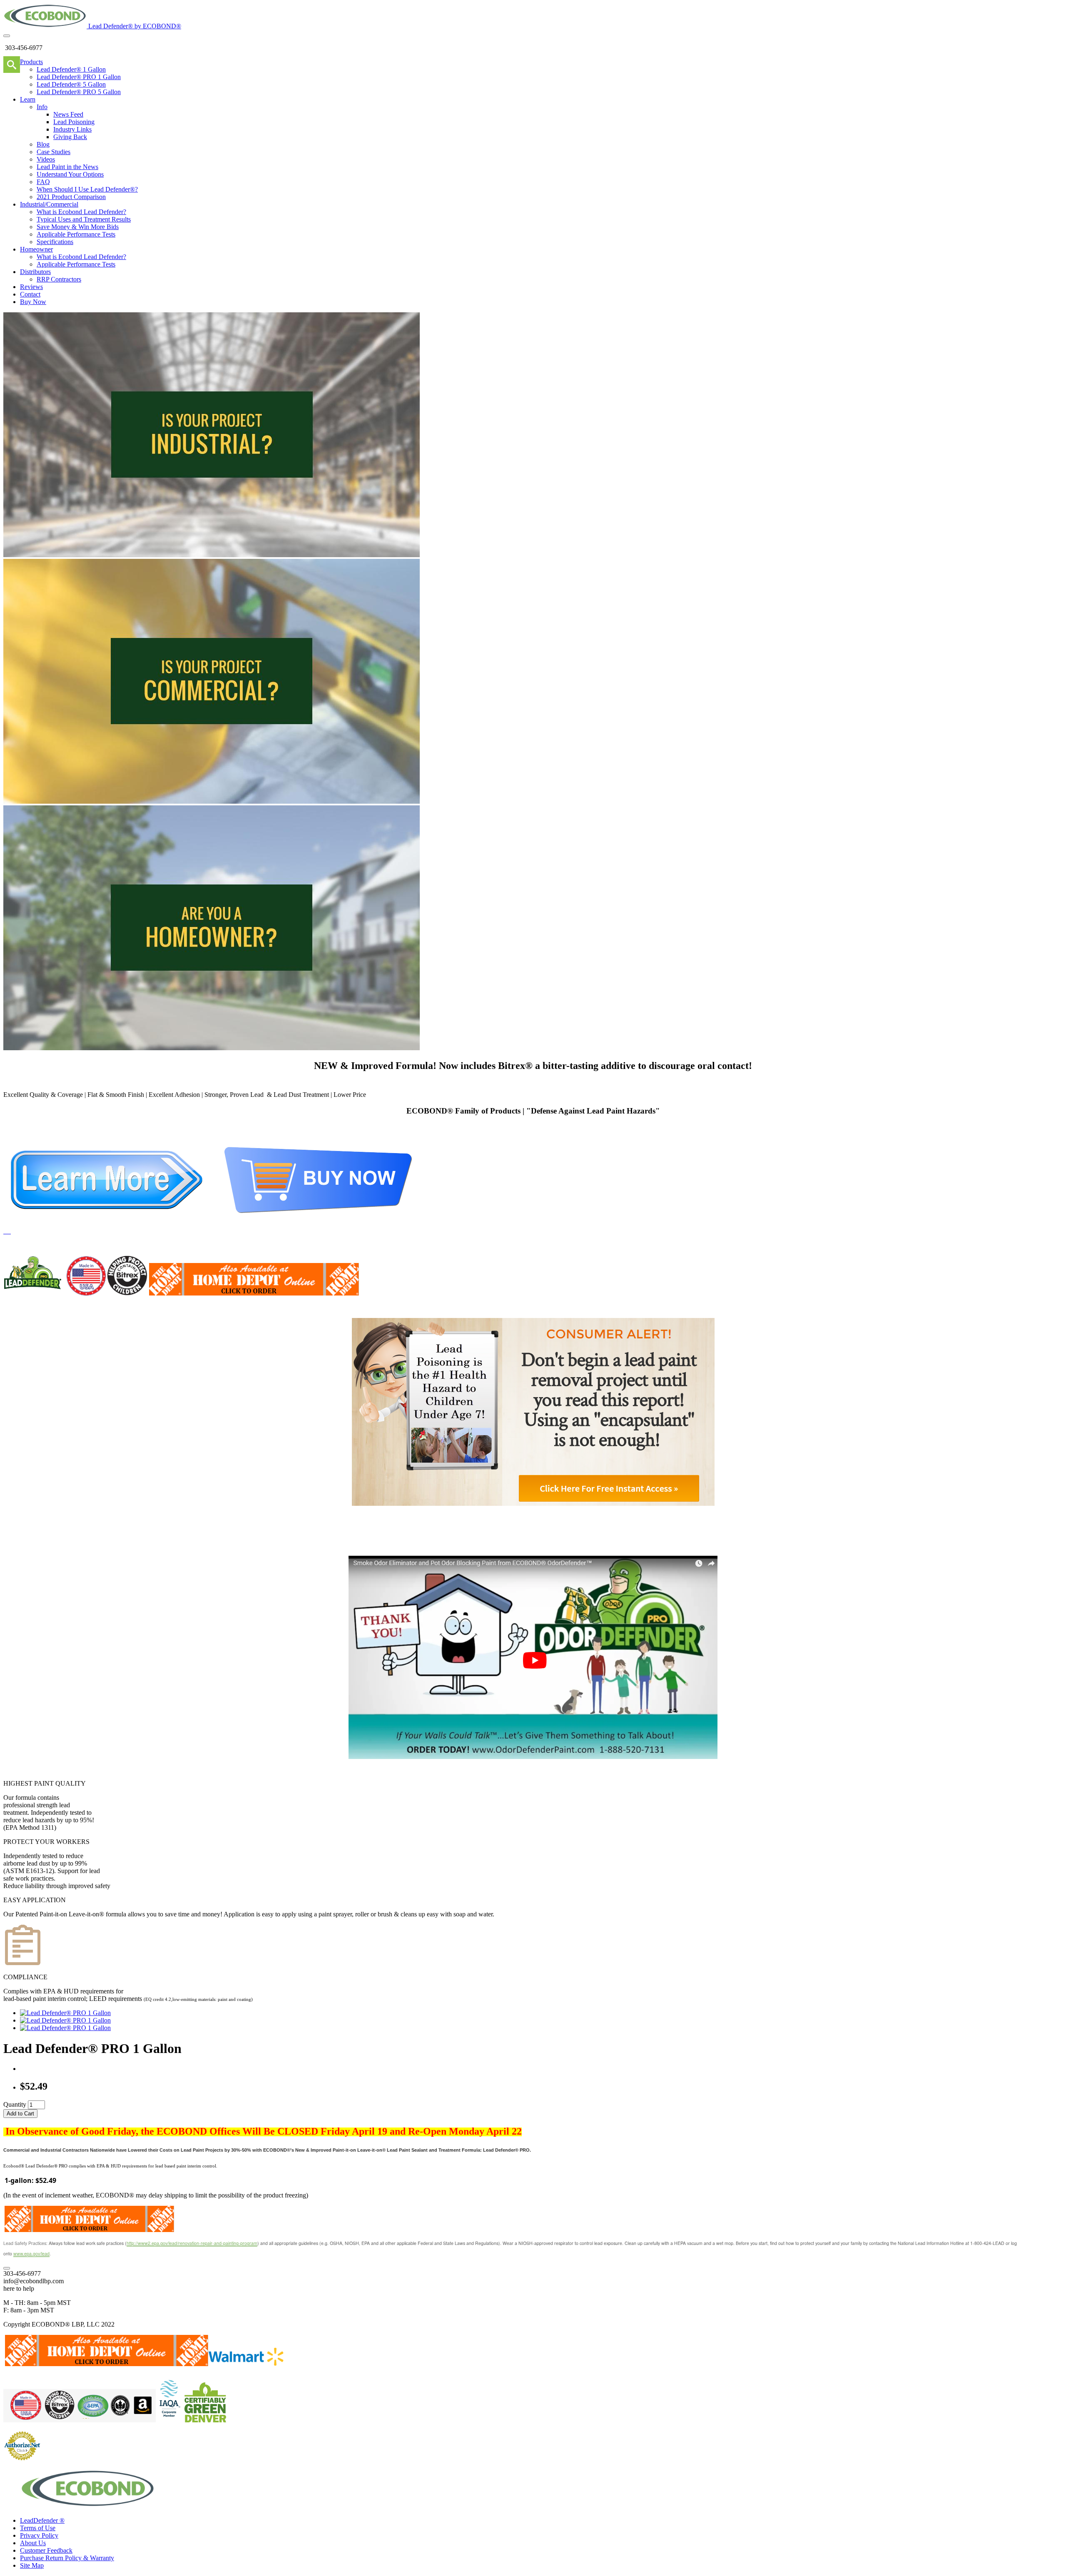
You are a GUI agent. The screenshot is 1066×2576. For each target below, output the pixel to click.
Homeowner (36, 249)
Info (42, 107)
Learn (28, 99)
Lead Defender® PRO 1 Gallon (79, 77)
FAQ (43, 182)
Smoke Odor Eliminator (606, 1543)
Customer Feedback (46, 2550)
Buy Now (33, 302)
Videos (46, 159)
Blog (43, 144)
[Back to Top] (7, 2268)
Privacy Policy (39, 2535)
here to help (19, 2288)
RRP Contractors (59, 279)
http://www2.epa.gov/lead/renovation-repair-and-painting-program (192, 2243)
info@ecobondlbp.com (34, 2281)
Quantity (15, 2104)
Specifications (55, 242)
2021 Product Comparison (71, 197)
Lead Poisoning (74, 122)
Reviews (31, 287)
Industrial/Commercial (49, 204)
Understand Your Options (70, 174)
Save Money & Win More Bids (78, 227)
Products (31, 62)
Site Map (32, 2565)
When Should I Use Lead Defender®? (87, 189)
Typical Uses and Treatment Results (84, 219)
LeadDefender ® (42, 2520)
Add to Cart (20, 2114)
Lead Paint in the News (67, 167)
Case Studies (54, 152)
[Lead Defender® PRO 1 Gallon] (65, 2013)
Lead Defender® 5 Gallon (71, 84)
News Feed (68, 114)
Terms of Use (38, 2528)
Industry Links (72, 129)
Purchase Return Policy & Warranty (67, 2558)
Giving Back (70, 137)
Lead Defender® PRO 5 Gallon (79, 92)
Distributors (35, 272)
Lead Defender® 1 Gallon (71, 69)
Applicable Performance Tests (76, 234)
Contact (30, 294)
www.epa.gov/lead (31, 2253)
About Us (33, 2543)
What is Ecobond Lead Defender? (81, 212)
